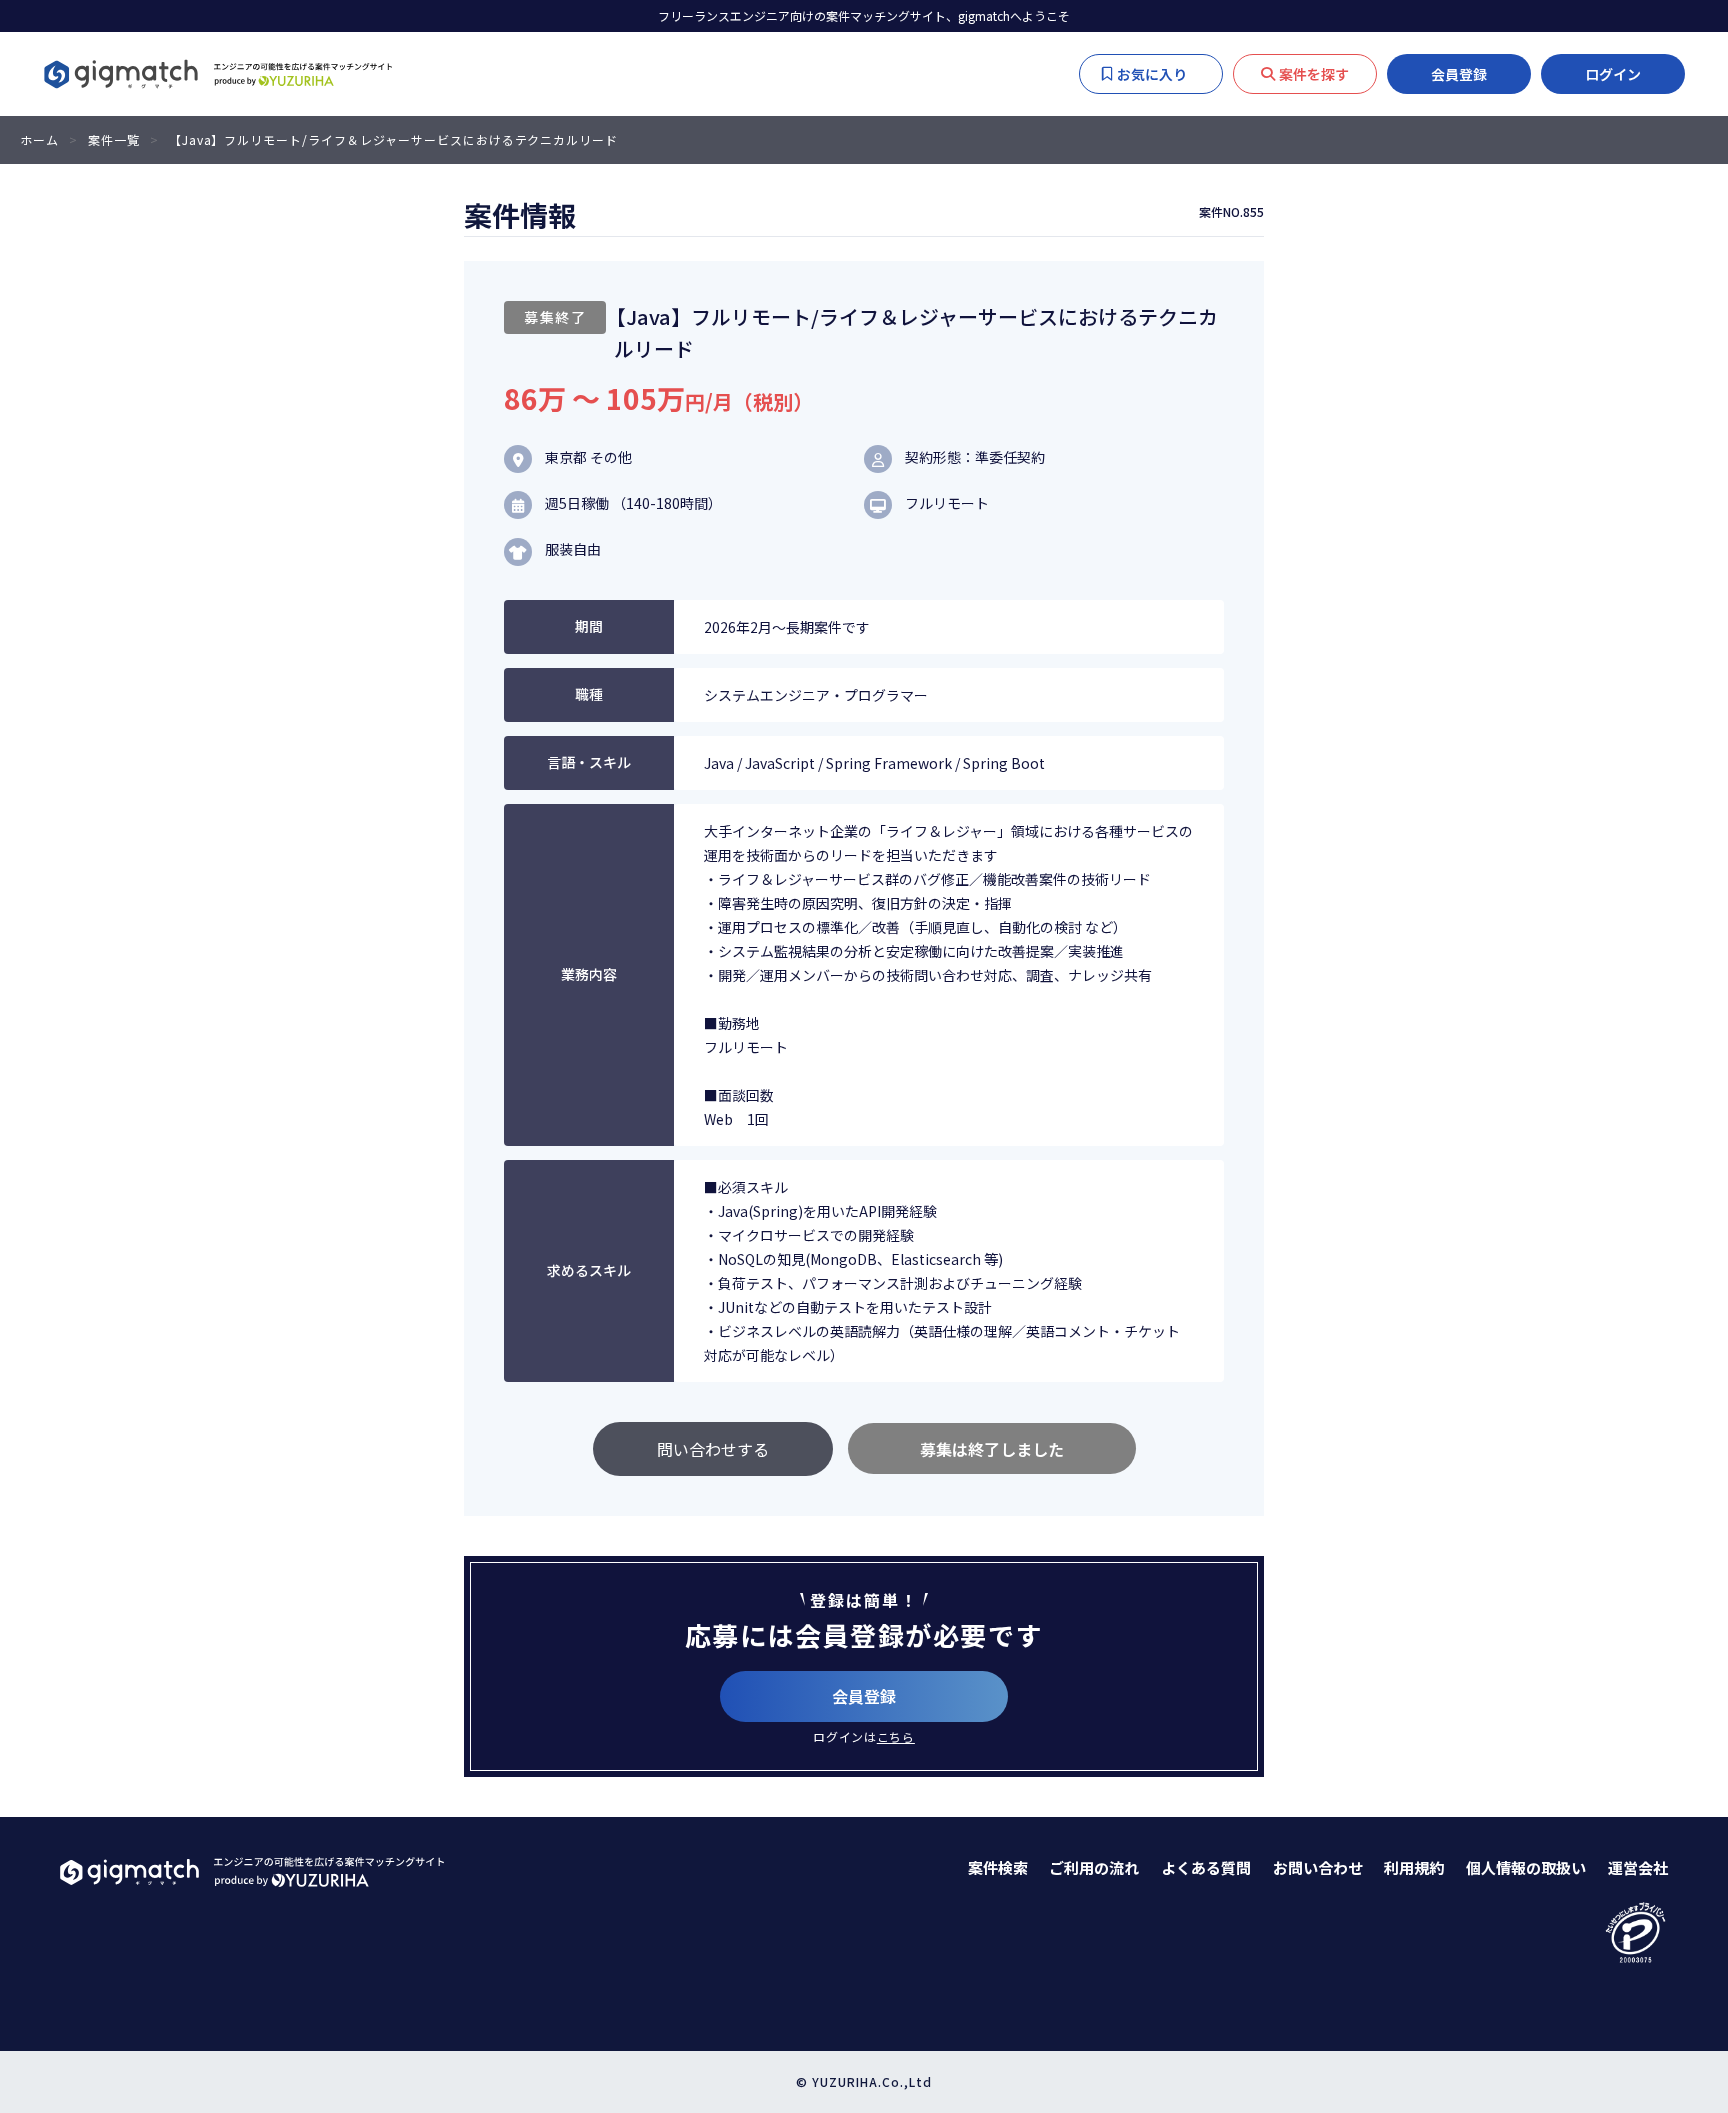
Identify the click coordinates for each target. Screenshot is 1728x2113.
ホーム (39, 139)
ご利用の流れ (1094, 1867)
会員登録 (1459, 74)
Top (1688, 1797)
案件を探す (1314, 74)
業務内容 (589, 974)
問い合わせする (713, 1449)
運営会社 (1638, 1867)
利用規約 (1414, 1867)
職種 (589, 694)
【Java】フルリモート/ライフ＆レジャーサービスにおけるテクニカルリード (394, 139)
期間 (589, 626)
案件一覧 (114, 139)
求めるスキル (589, 1270)
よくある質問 (1206, 1867)
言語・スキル (589, 762)
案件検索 (998, 1867)
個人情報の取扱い (1526, 1867)
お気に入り (1162, 74)
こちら (896, 1736)
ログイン (1613, 74)
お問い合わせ (1318, 1867)
